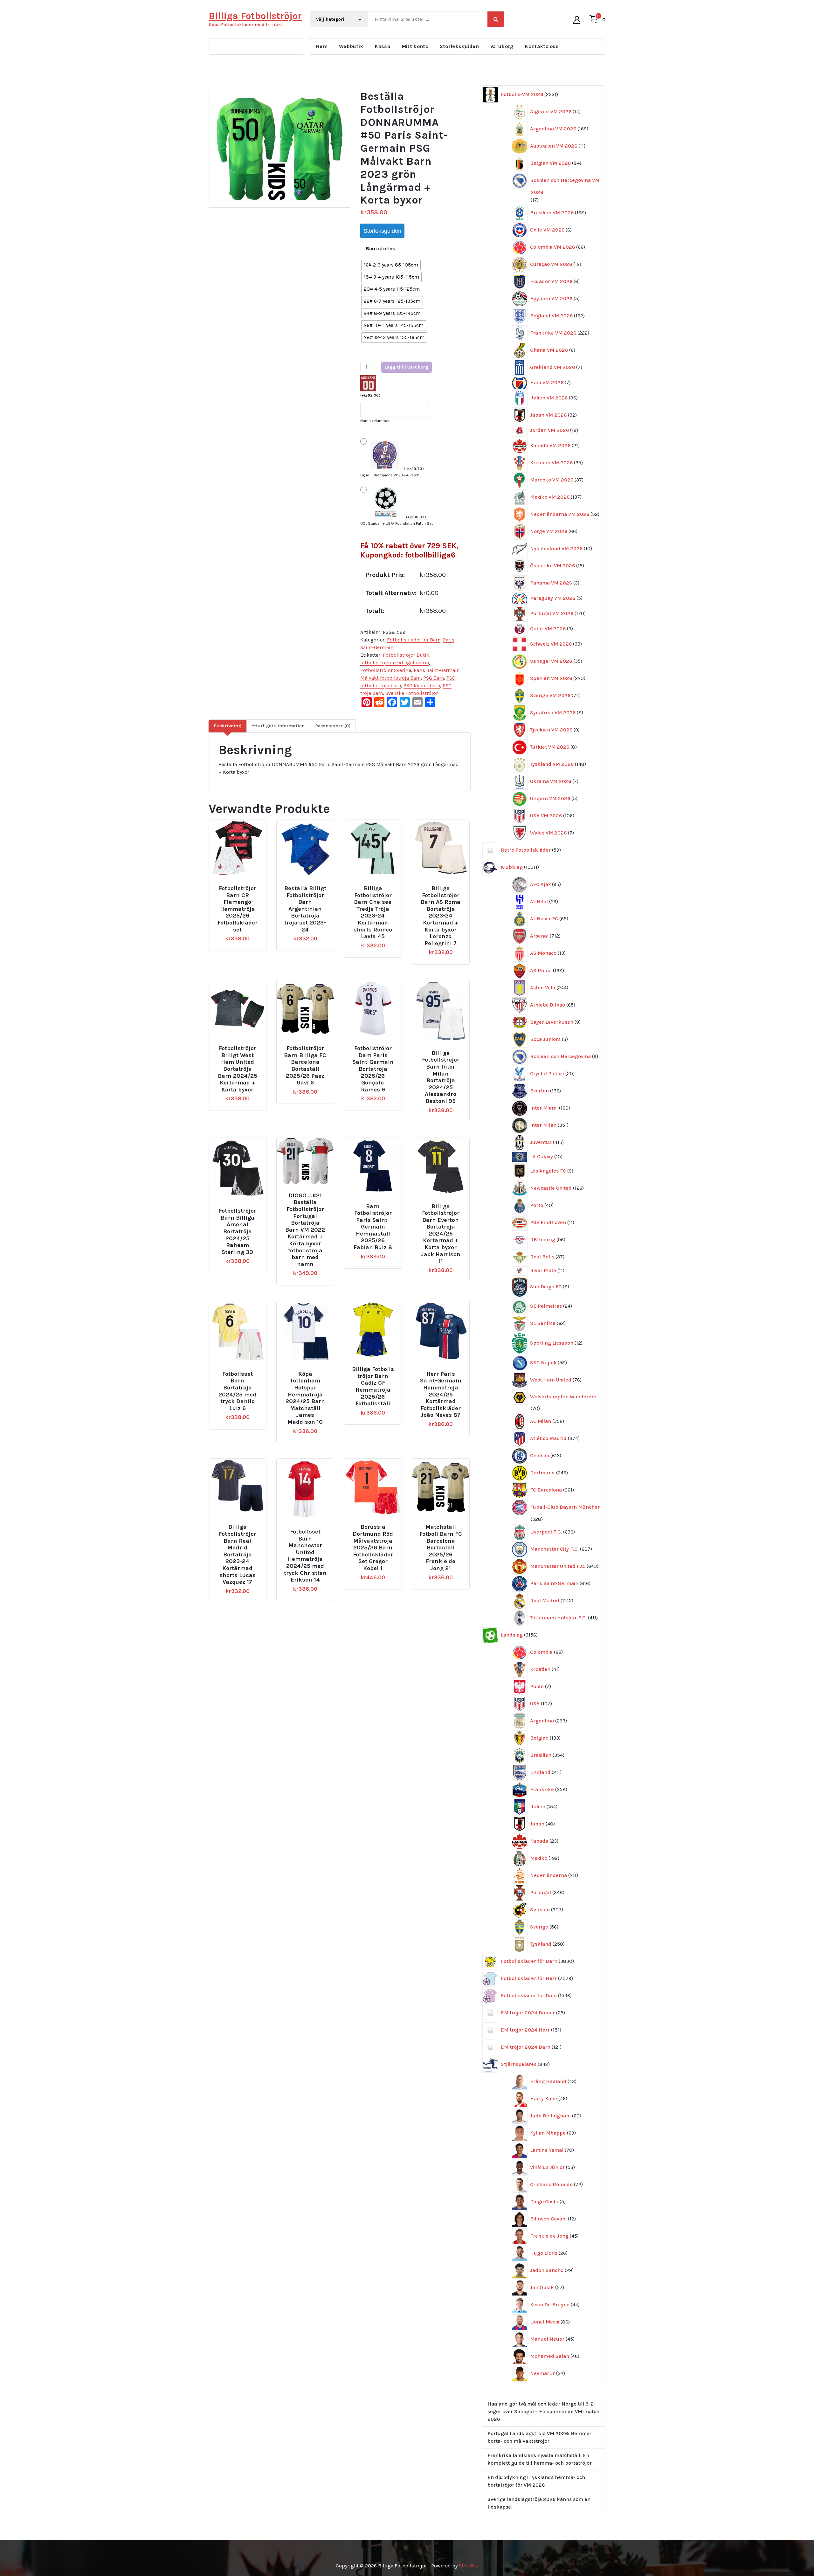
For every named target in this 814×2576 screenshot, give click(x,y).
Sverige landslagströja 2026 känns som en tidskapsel (539, 2503)
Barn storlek (381, 249)
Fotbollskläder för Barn (414, 640)
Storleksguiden (459, 46)
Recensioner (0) (333, 726)
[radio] (391, 265)
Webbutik (351, 46)
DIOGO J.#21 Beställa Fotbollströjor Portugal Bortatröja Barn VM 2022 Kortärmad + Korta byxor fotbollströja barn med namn (305, 1230)
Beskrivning (228, 726)
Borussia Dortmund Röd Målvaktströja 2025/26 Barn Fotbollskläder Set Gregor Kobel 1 (373, 1548)
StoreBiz (469, 2566)
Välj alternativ (240, 886)
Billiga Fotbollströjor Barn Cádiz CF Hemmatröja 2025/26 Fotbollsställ (373, 1386)
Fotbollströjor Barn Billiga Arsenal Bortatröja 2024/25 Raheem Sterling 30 (238, 1232)
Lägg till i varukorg (407, 367)
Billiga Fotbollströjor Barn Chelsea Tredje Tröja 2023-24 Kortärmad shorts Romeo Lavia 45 (373, 912)
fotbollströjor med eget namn (395, 663)
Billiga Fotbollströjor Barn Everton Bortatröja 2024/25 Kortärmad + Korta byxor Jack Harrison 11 (441, 1234)
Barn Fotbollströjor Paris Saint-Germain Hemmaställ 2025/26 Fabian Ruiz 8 (373, 1227)
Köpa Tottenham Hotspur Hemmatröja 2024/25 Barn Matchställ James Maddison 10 (305, 1398)
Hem (322, 46)
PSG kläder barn (422, 686)
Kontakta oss (542, 46)
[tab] (228, 726)
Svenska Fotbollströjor (412, 693)
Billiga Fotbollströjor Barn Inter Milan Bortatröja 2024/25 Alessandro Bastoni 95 (441, 1077)
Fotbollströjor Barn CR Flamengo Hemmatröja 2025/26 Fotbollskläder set (238, 909)
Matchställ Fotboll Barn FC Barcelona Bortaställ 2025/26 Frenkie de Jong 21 (441, 1548)
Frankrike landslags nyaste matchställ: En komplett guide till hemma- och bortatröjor (540, 2459)
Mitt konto (415, 46)
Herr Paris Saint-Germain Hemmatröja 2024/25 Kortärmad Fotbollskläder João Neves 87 (441, 1395)
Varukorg (502, 46)
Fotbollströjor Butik (406, 655)
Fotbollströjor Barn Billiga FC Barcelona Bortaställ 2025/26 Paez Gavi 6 (305, 1066)
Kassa (382, 46)
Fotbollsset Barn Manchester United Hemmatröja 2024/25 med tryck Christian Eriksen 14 (305, 1556)
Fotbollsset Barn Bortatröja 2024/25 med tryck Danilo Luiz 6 (237, 1391)
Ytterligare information (278, 726)
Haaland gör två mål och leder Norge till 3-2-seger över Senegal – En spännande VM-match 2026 (543, 2411)
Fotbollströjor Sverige (386, 670)
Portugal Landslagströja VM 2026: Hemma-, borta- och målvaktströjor (540, 2437)
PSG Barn (434, 678)
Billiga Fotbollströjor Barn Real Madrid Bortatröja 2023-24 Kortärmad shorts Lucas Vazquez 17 (238, 1555)
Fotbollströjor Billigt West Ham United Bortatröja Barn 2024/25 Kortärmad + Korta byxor (238, 1069)
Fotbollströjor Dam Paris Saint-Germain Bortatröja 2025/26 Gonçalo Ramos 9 (373, 1069)
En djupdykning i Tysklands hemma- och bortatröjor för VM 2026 (536, 2481)
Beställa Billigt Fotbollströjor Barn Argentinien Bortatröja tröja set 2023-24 (305, 909)
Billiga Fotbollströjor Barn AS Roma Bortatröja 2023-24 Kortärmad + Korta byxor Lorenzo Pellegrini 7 (441, 916)
